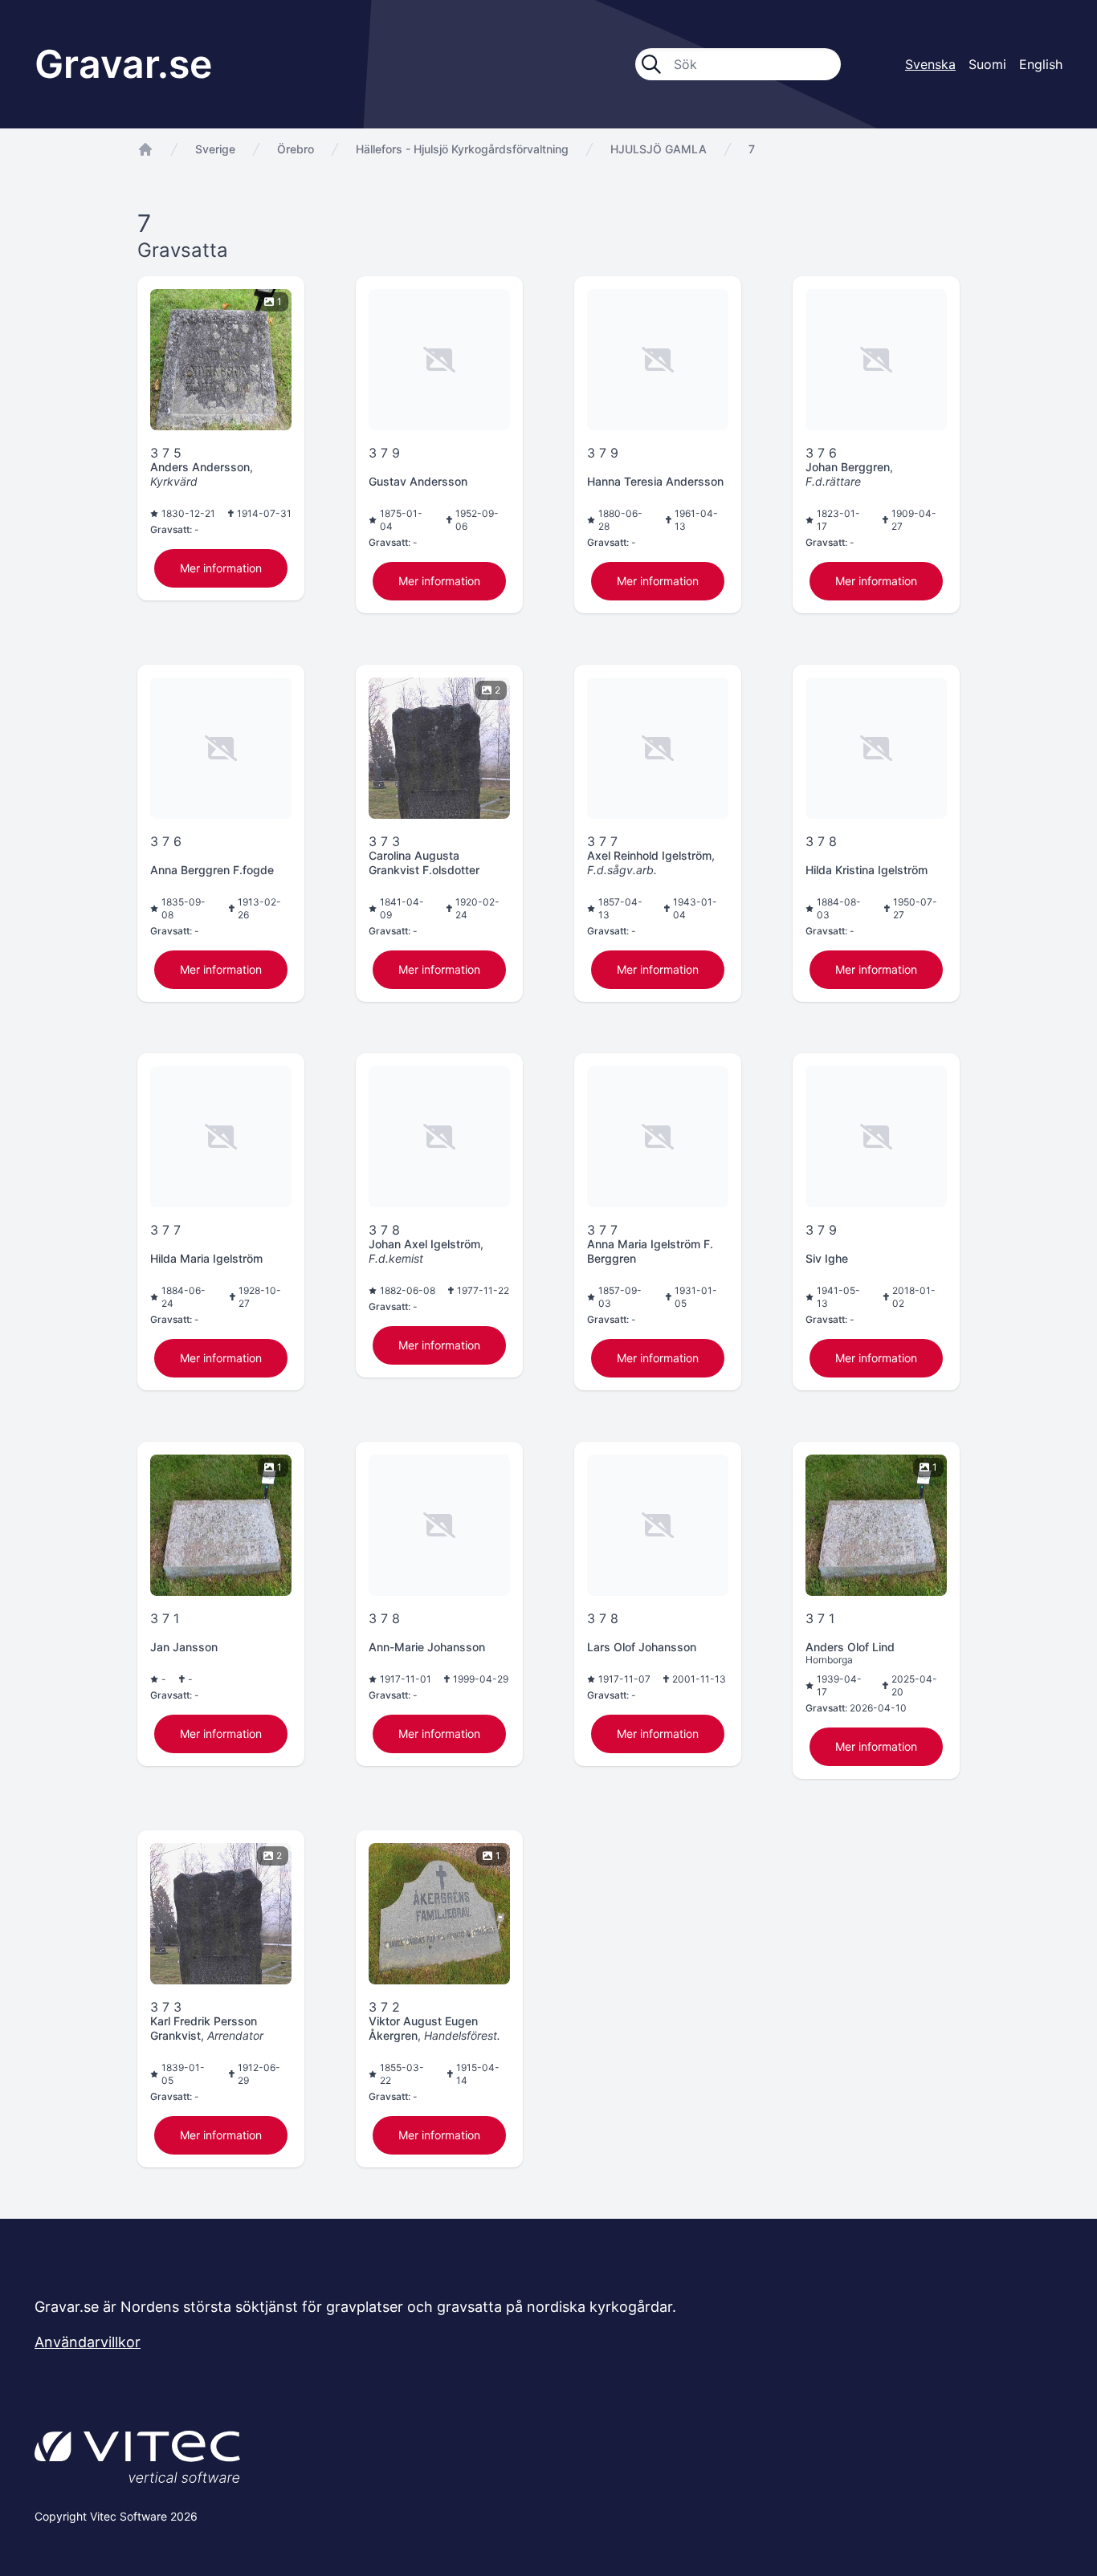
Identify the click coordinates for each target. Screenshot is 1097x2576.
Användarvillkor (88, 2342)
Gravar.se (123, 64)
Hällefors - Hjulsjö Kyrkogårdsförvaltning (462, 149)
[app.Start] (145, 149)
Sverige (215, 149)
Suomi (987, 64)
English (1041, 64)
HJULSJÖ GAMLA (659, 149)
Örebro (296, 149)
